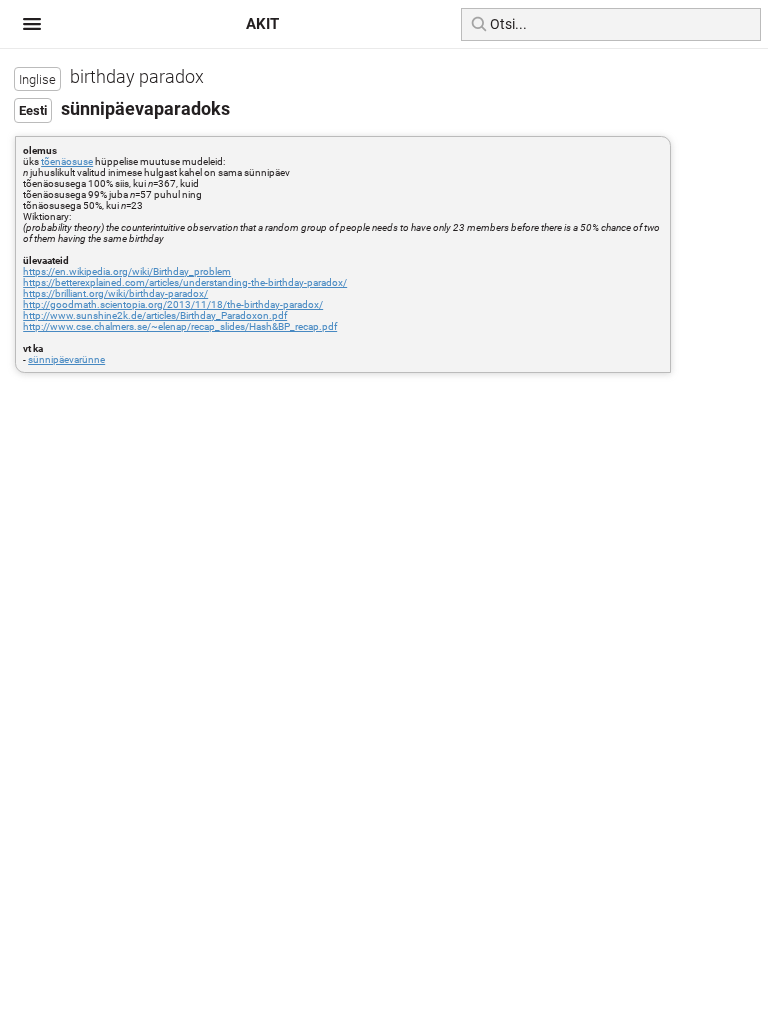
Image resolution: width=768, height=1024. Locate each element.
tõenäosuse (67, 161)
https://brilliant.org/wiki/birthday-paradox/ (115, 293)
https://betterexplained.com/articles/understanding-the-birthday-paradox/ (185, 282)
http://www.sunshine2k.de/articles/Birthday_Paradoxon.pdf (155, 315)
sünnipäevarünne (66, 359)
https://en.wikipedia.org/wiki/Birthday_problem (127, 271)
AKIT (262, 24)
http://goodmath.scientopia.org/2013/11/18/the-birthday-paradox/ (173, 304)
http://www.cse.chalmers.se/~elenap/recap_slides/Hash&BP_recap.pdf (180, 326)
